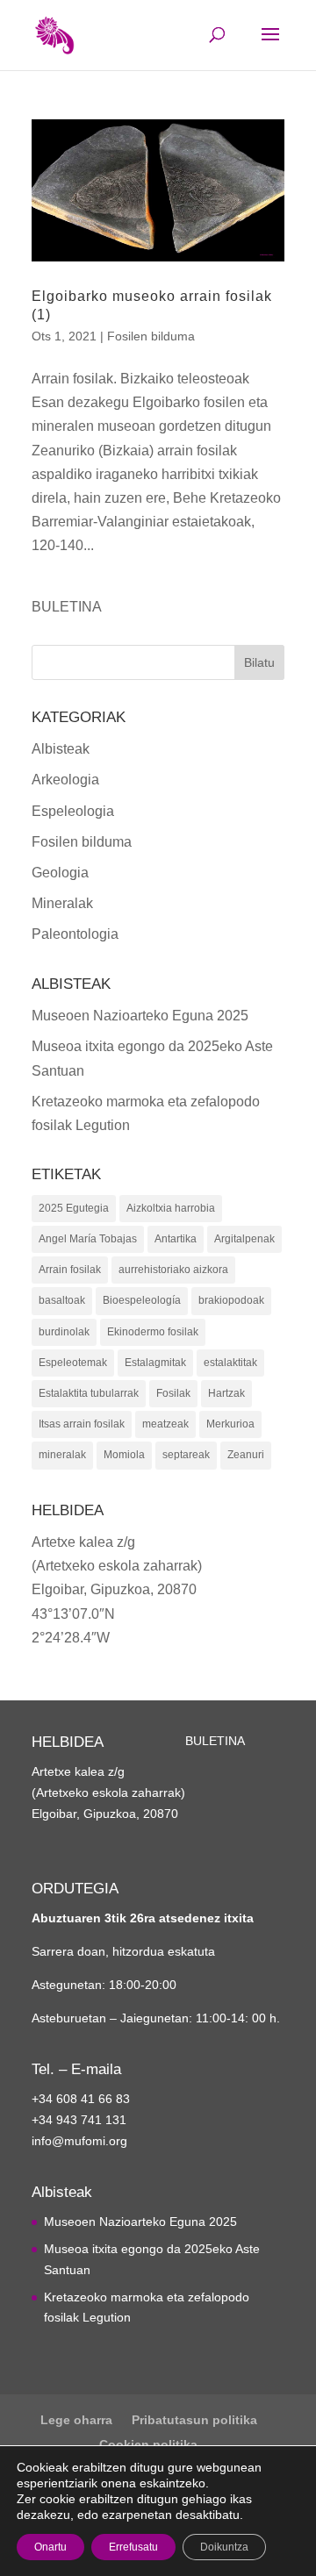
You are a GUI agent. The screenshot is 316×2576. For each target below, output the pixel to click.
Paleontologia (75, 934)
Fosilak (173, 1393)
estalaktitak (230, 1363)
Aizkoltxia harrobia (171, 1208)
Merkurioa (230, 1424)
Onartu (50, 2547)
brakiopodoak (231, 1300)
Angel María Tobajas (88, 1239)
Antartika (176, 1239)
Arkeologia (65, 780)
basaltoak (62, 1300)
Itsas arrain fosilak (82, 1424)
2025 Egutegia (74, 1208)
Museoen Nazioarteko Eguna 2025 (140, 1016)
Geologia (60, 873)
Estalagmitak (155, 1363)
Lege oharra (76, 2420)
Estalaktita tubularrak (89, 1393)
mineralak (62, 1455)
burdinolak (64, 1332)
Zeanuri (246, 1455)
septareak (186, 1455)
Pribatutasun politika (194, 2420)
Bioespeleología (142, 1300)
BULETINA (67, 607)
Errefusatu (133, 2547)
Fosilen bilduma (151, 336)
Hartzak (226, 1393)
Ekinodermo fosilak (153, 1332)
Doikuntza (224, 2547)
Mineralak (62, 903)
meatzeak (165, 1424)
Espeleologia (73, 811)
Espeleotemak (73, 1363)
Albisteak (61, 749)
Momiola (124, 1455)
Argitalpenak (244, 1239)
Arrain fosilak (70, 1270)
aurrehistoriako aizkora (173, 1270)
